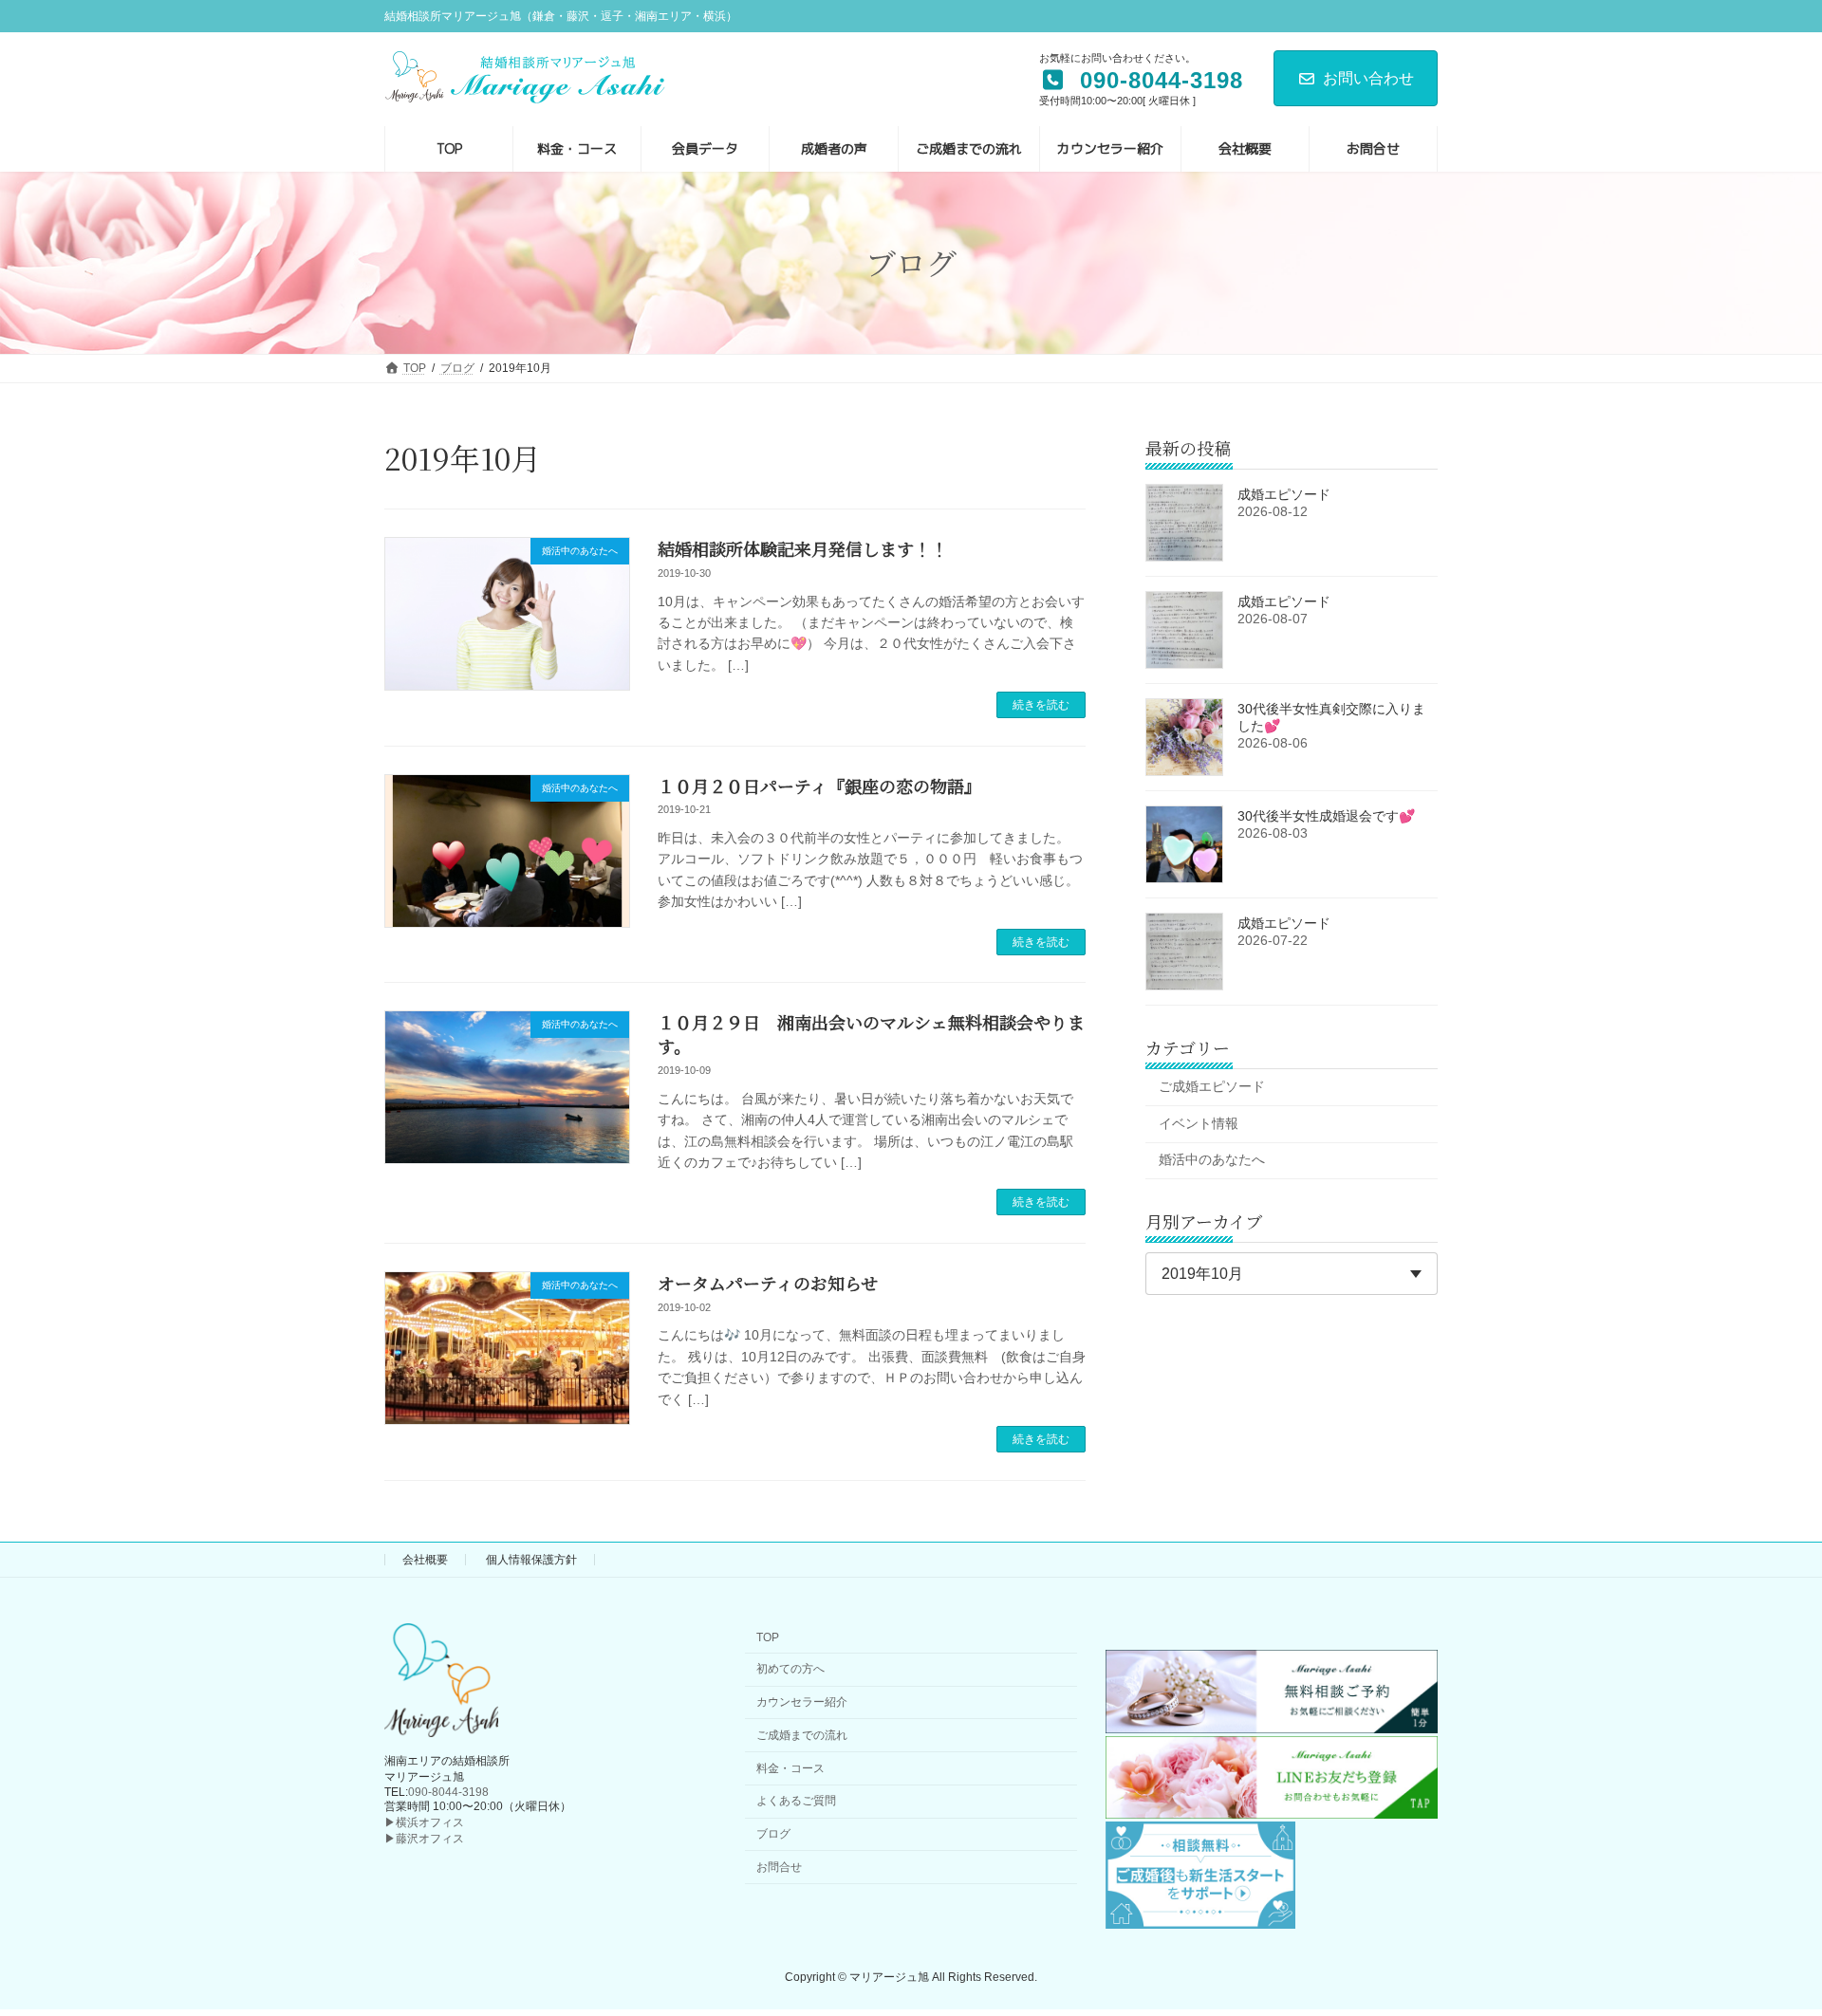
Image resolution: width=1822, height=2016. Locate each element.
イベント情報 (1199, 1122)
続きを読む (1041, 705)
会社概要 (425, 1560)
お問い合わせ (1368, 78)
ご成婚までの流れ (802, 1734)
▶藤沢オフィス (424, 1839)
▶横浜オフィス (424, 1822)
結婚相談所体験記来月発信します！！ (803, 548)
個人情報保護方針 (531, 1560)
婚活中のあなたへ (1212, 1159)
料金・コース (790, 1767)
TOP (768, 1637)
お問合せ (779, 1867)
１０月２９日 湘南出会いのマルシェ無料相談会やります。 (871, 1034)
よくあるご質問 (796, 1801)
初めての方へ (790, 1669)
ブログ (773, 1834)
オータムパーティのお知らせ (768, 1283)
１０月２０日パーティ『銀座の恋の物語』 (819, 786)
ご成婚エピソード (1212, 1086)
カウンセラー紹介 (802, 1702)
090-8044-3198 (448, 1792)
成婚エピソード (1284, 494)
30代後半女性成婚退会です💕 (1326, 816)
